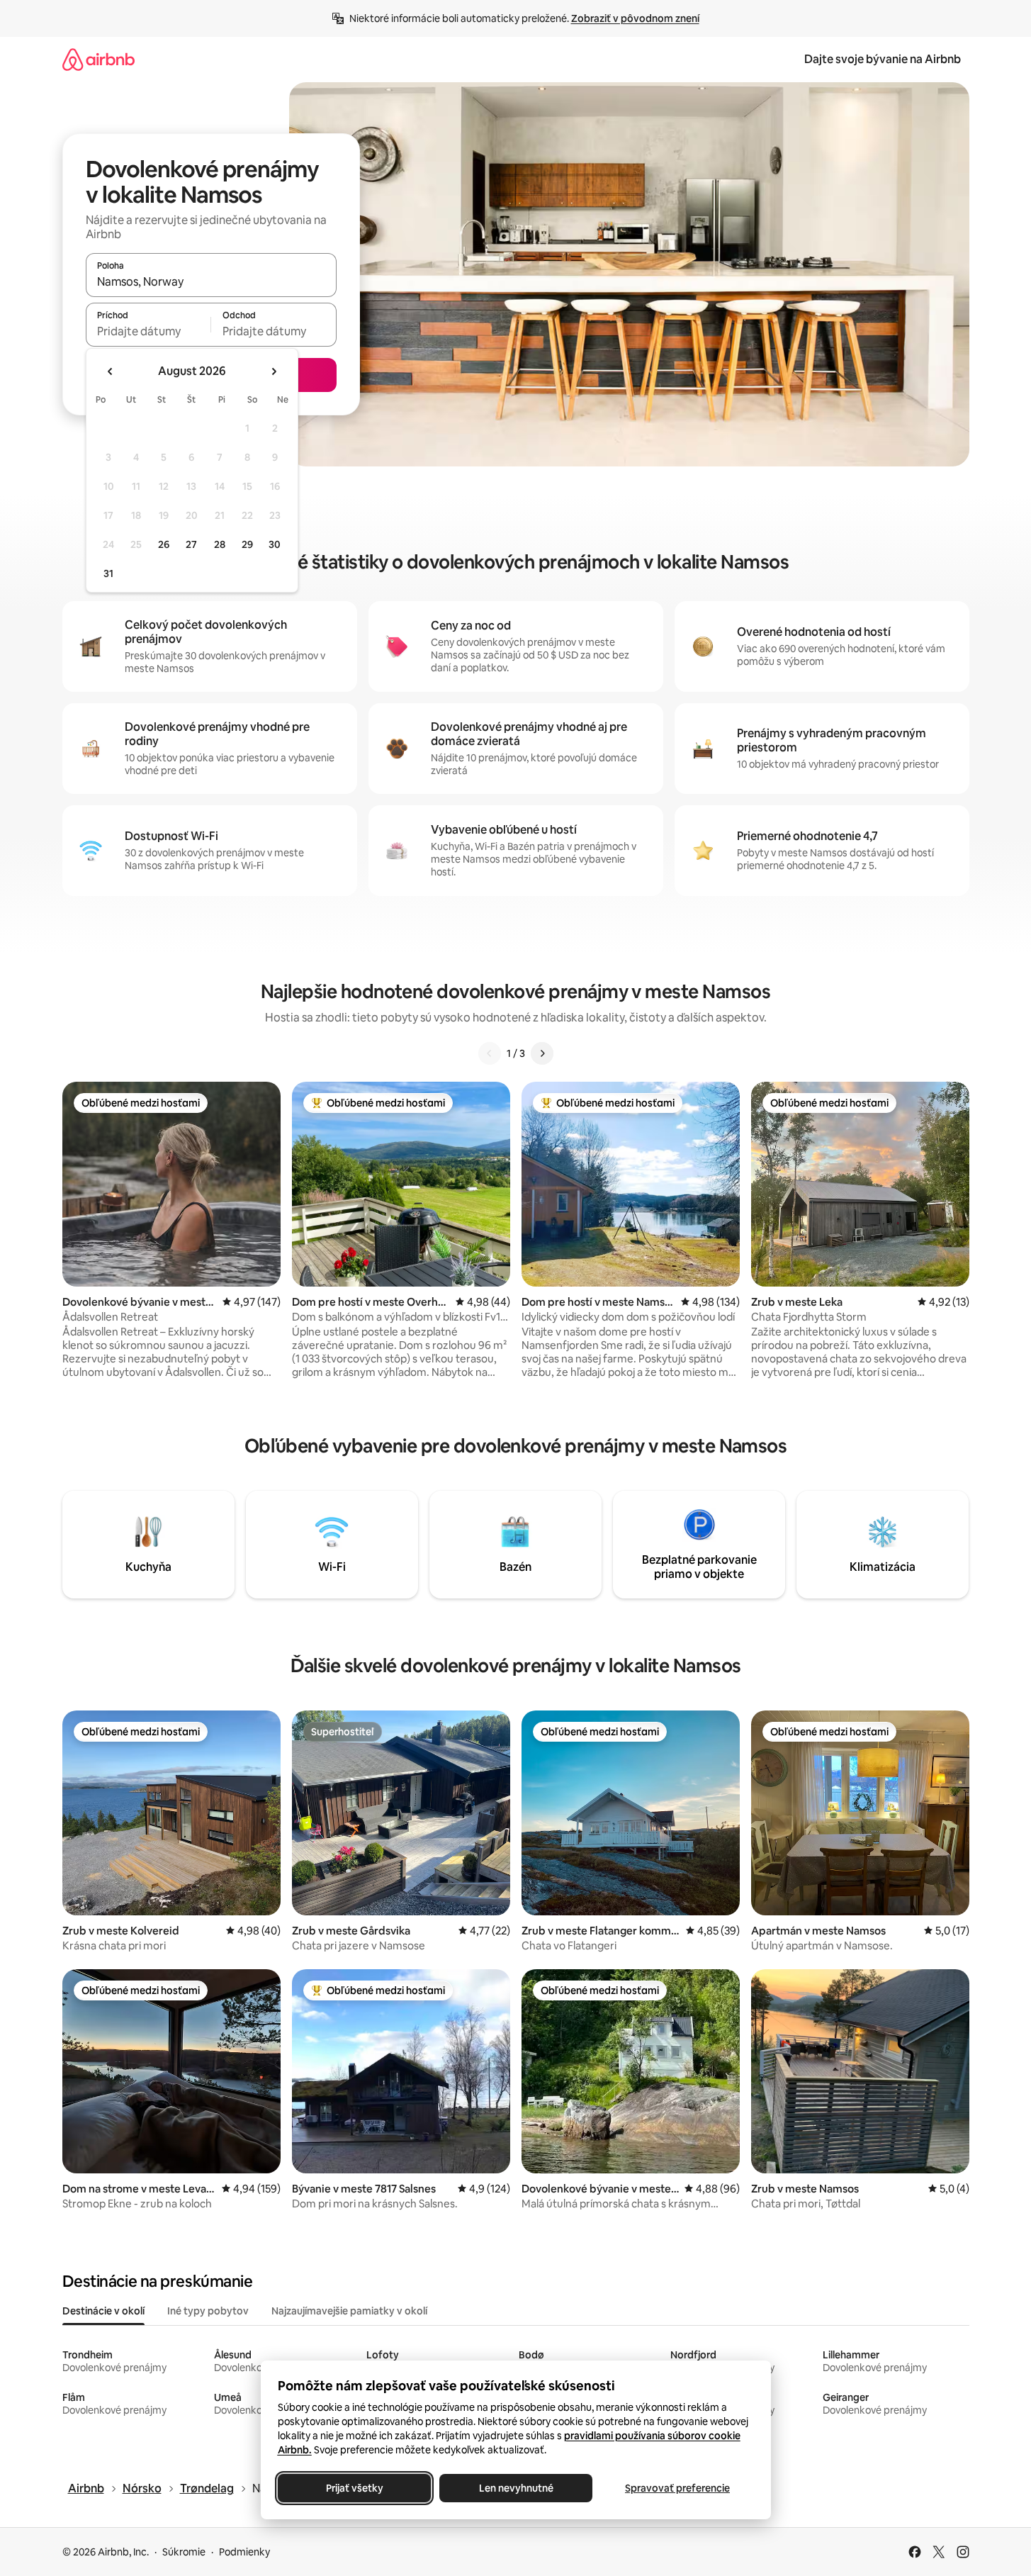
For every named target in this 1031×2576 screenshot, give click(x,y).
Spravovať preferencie (677, 2488)
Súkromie (184, 2552)
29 (247, 544)
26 (164, 544)
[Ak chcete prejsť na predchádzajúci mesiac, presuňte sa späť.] (111, 371)
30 (275, 544)
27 (191, 544)
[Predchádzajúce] (490, 1053)
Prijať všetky (354, 2488)
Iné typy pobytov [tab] (208, 2311)
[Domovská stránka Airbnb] (98, 59)
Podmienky (244, 2552)
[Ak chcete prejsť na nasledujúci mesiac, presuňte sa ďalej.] (274, 371)
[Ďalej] (542, 1053)
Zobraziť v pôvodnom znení (635, 18)
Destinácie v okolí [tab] (103, 2311)
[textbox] (148, 331)
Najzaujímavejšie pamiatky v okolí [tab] (349, 2311)
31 (108, 573)
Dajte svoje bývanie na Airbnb (883, 59)
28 (220, 544)
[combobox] (211, 281)
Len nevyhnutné (515, 2488)
